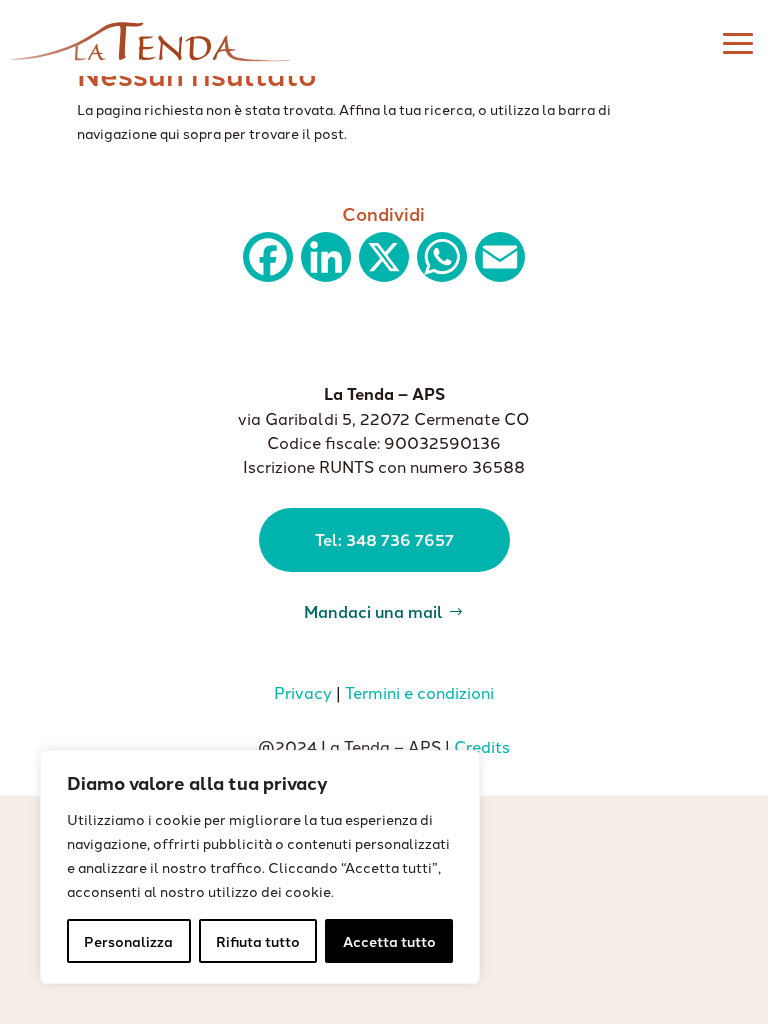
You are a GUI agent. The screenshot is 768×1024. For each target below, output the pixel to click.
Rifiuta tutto (258, 941)
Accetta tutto (389, 941)
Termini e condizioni (419, 692)
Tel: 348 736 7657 (384, 539)
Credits (482, 746)
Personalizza (128, 941)
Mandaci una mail (373, 610)
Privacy (303, 692)
